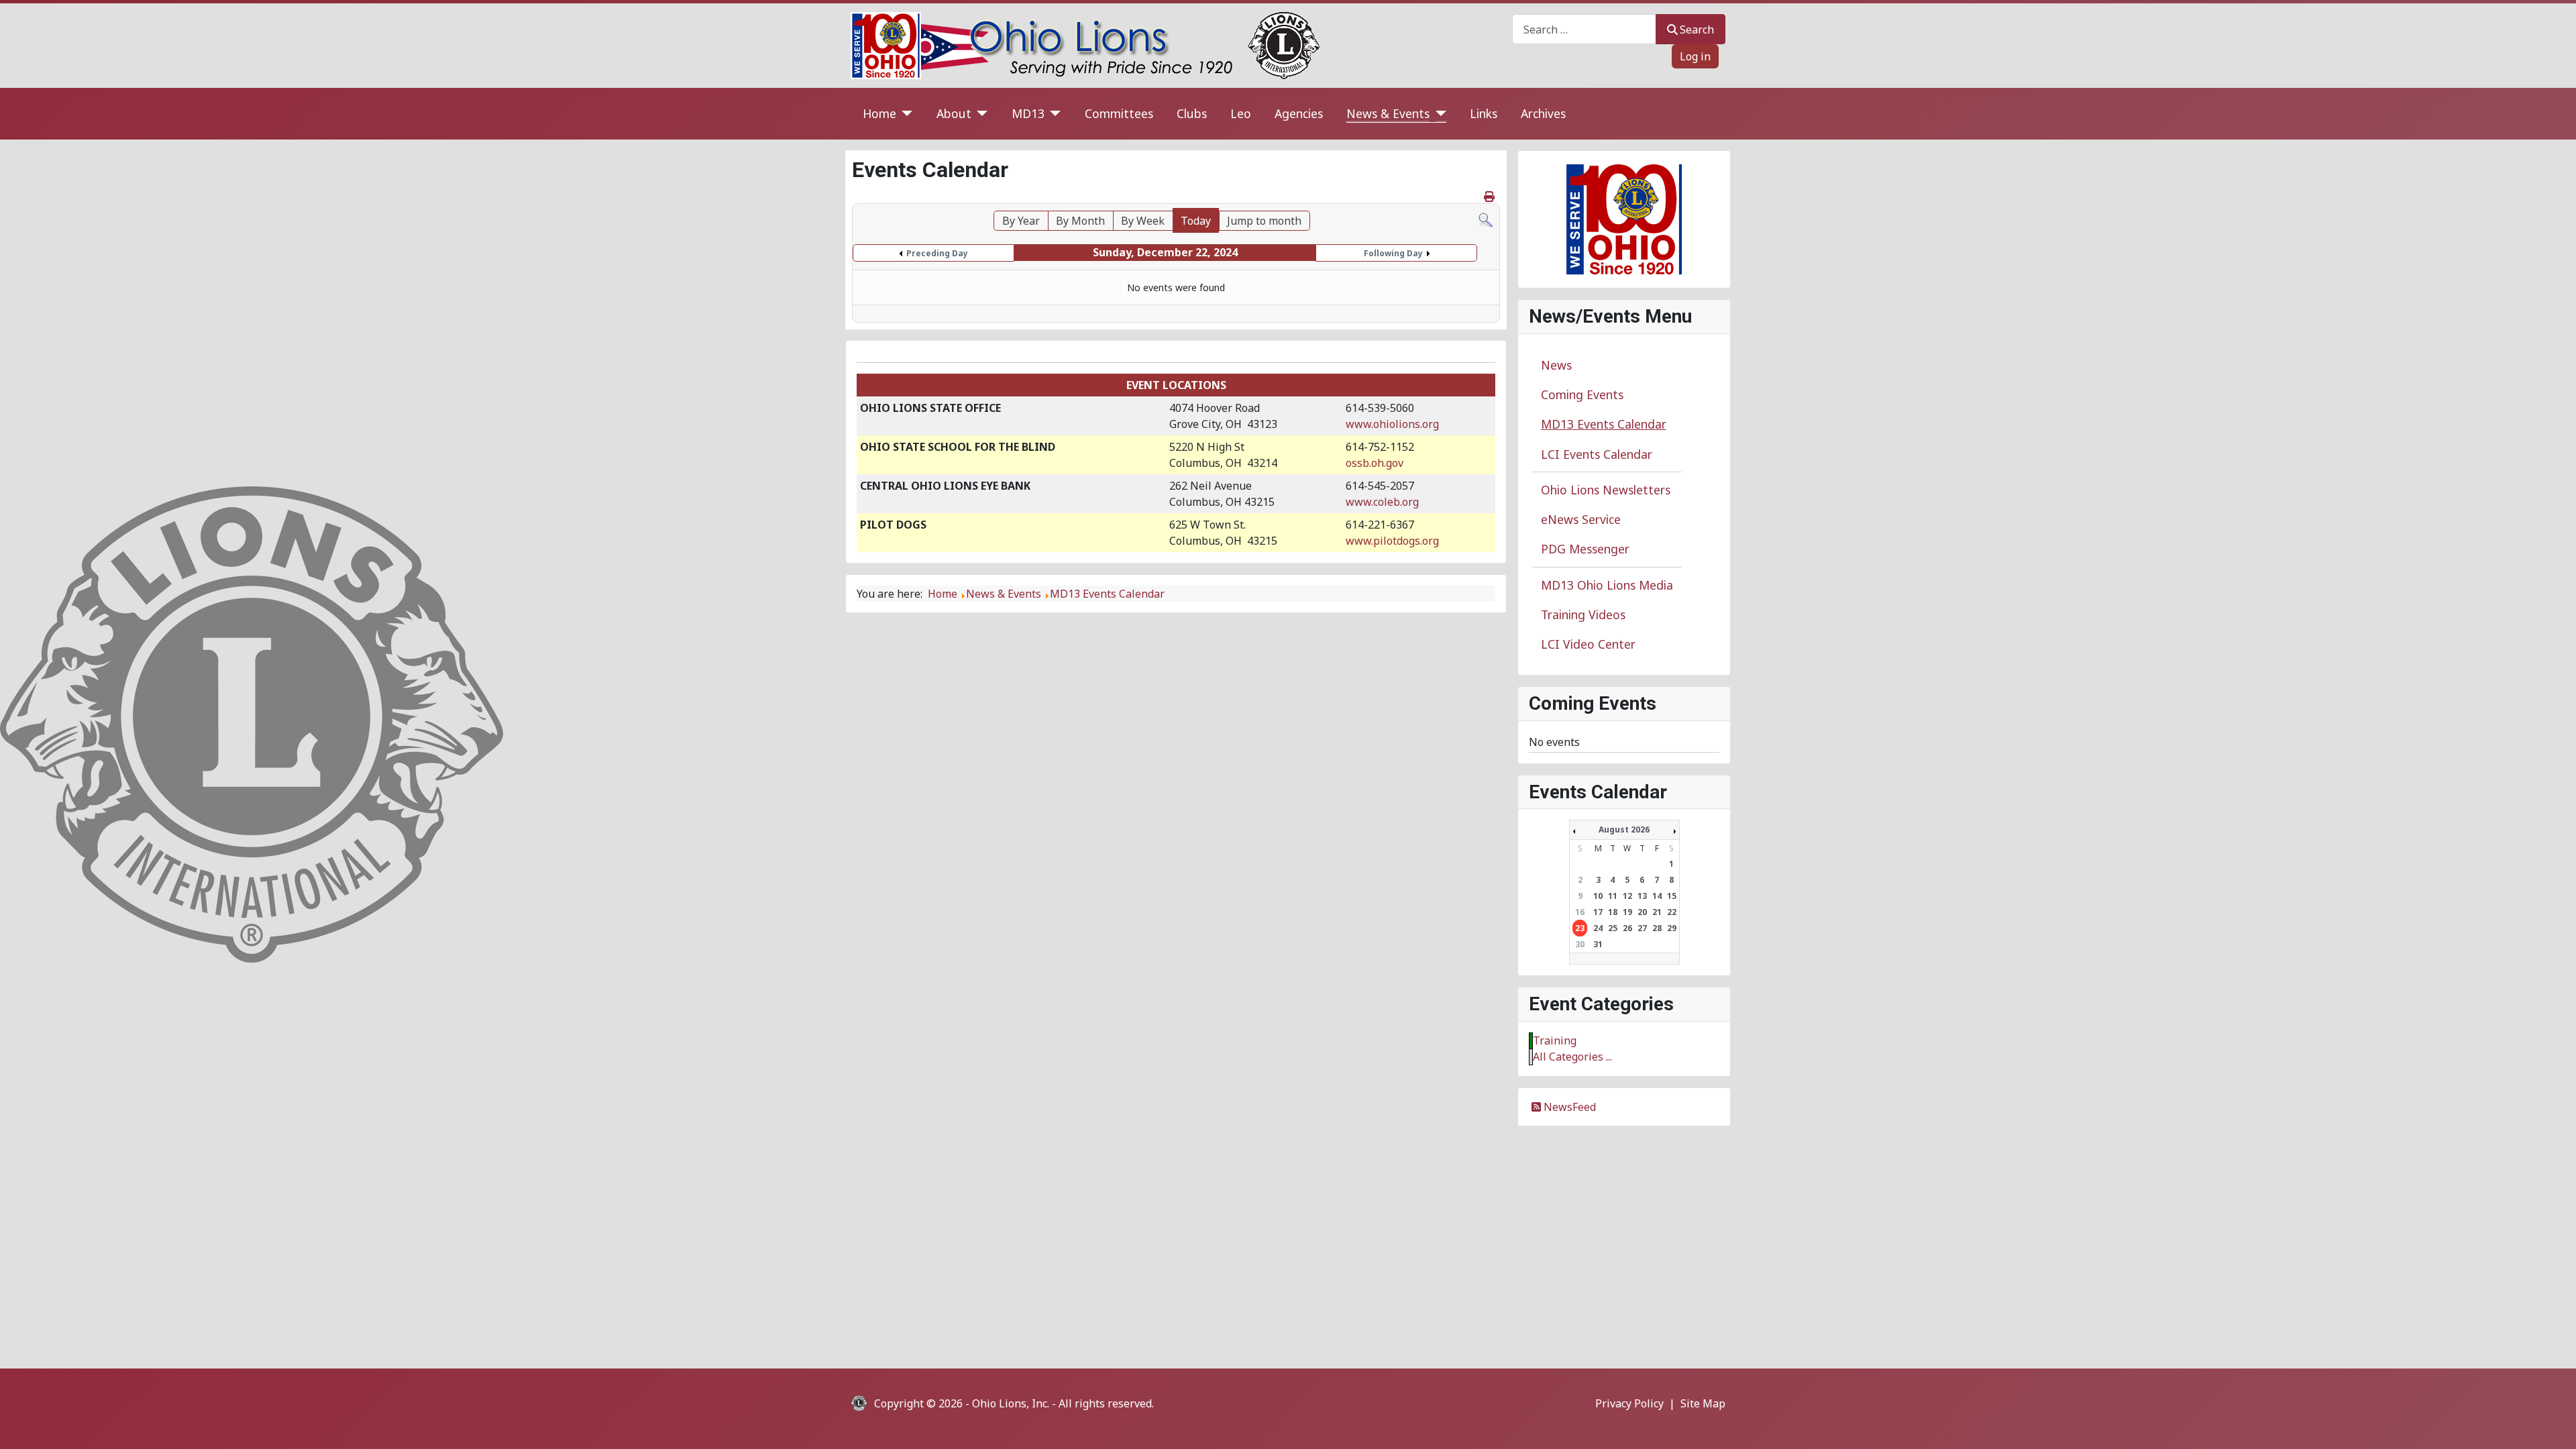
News (1556, 365)
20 (1642, 912)
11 (1613, 896)
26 (1627, 928)
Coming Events (1582, 394)
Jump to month (1264, 221)
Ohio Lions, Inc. (1011, 1403)
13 (1642, 896)
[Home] (905, 114)
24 (1598, 928)
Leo (1241, 113)
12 (1627, 896)
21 (1657, 912)
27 (1642, 928)
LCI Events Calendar (1597, 454)
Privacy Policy (1629, 1403)
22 (1672, 912)
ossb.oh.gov (1375, 463)
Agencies (1299, 113)
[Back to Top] (2553, 1424)
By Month (1080, 221)
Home (879, 113)
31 (1598, 944)
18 (1613, 912)
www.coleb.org (1382, 502)
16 (1580, 912)
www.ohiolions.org (1392, 424)
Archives (1543, 113)
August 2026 (1624, 829)
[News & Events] (1438, 114)
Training (1555, 1040)
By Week (1143, 221)
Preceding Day (937, 253)
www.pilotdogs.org (1392, 541)
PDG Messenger (1585, 549)
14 (1657, 896)
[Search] (1486, 219)
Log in (1695, 56)
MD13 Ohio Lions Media (1607, 585)
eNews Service (1581, 519)
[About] (980, 114)
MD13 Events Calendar (1604, 424)
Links (1484, 113)
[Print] (1490, 197)
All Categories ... (1572, 1057)
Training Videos (1583, 614)
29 (1672, 928)
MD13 (1028, 113)
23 (1580, 928)
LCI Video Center (1588, 644)
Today (1196, 221)
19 (1627, 912)
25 (1613, 928)
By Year (1021, 221)
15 (1672, 896)
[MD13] (1053, 114)
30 (1580, 944)
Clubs (1192, 113)
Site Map (1703, 1403)
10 (1598, 896)
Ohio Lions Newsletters (1606, 490)
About (954, 113)
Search (1697, 30)
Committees (1119, 113)
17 (1598, 912)
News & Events (1388, 113)
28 (1657, 928)
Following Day (1393, 253)
